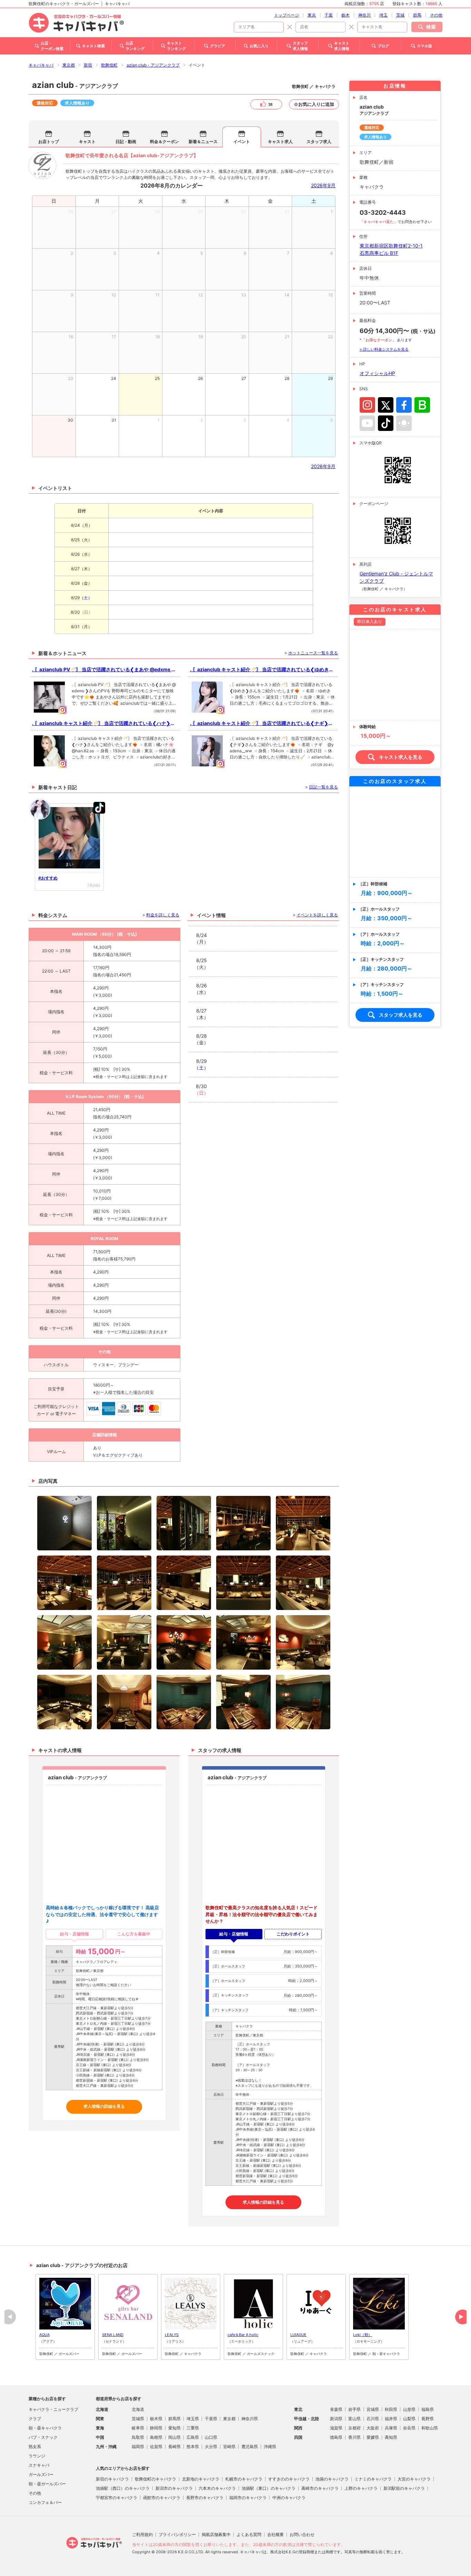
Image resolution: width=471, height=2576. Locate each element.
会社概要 (275, 2534)
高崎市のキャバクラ (320, 2488)
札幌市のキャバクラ (244, 2479)
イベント (242, 142)
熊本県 (193, 2447)
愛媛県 (373, 2437)
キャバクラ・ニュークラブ (53, 2409)
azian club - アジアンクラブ (153, 65)
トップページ (287, 15)
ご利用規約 (142, 2534)
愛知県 (174, 2428)
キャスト (87, 142)
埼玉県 (193, 2419)
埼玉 (383, 15)
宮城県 (373, 2409)
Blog (422, 405)
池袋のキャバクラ (332, 2479)
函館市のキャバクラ (162, 2498)
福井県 (391, 2419)
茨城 (400, 15)
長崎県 (174, 2447)
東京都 (69, 65)
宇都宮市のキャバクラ (117, 2498)
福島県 (428, 2409)
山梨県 (409, 2419)
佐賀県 (156, 2447)
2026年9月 (323, 185)
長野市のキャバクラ (205, 2498)
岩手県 (354, 2409)
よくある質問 (249, 2534)
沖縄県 (270, 2447)
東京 (312, 15)
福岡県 (138, 2447)
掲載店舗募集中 (216, 2534)
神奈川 (364, 15)
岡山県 (174, 2437)
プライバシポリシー (177, 2534)
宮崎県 (229, 2447)
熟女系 (35, 2447)
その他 (436, 15)
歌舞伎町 (109, 65)
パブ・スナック (43, 2437)
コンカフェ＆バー (45, 2502)
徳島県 (336, 2437)
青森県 (336, 2409)
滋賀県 (336, 2428)
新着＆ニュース (203, 142)
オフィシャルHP (377, 373)
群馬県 (174, 2419)
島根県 (156, 2437)
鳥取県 (138, 2437)
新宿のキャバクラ (112, 2479)
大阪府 (373, 2428)
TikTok (386, 423)
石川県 (373, 2419)
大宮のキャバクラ (414, 2479)
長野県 (428, 2419)
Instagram (367, 405)
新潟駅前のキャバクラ (404, 2488)
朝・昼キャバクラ (45, 2428)
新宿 (88, 65)
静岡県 (156, 2428)
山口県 (211, 2437)
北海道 (138, 2409)
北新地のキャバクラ (201, 2479)
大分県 (211, 2447)
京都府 (354, 2428)
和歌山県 (430, 2428)
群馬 (417, 15)
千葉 (329, 15)
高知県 (391, 2437)
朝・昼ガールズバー (47, 2484)
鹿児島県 (250, 2447)
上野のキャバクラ (361, 2488)
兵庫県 (391, 2428)
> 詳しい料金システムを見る (384, 349)
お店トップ (49, 142)
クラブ (35, 2419)
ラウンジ (37, 2456)
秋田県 (391, 2409)
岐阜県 (138, 2428)
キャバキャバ (41, 65)
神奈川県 (250, 2419)
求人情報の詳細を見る (104, 2106)
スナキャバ (39, 2465)
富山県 (354, 2419)
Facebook (404, 405)
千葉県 (211, 2419)
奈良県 (409, 2428)
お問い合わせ (302, 2534)
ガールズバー (41, 2474)
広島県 (193, 2437)
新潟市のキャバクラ (174, 2488)
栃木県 (156, 2419)
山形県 (409, 2409)
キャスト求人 (280, 142)
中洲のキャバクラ (289, 2498)
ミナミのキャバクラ (373, 2479)
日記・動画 (126, 142)
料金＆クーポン (164, 142)
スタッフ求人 (319, 142)
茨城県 (138, 2419)
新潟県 (336, 2419)
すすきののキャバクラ (289, 2479)
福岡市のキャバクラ (248, 2498)
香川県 (354, 2437)
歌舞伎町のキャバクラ (156, 2479)
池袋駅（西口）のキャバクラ (123, 2488)
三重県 (193, 2428)
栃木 (345, 15)
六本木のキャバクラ (217, 2488)
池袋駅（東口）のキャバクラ (269, 2488)
